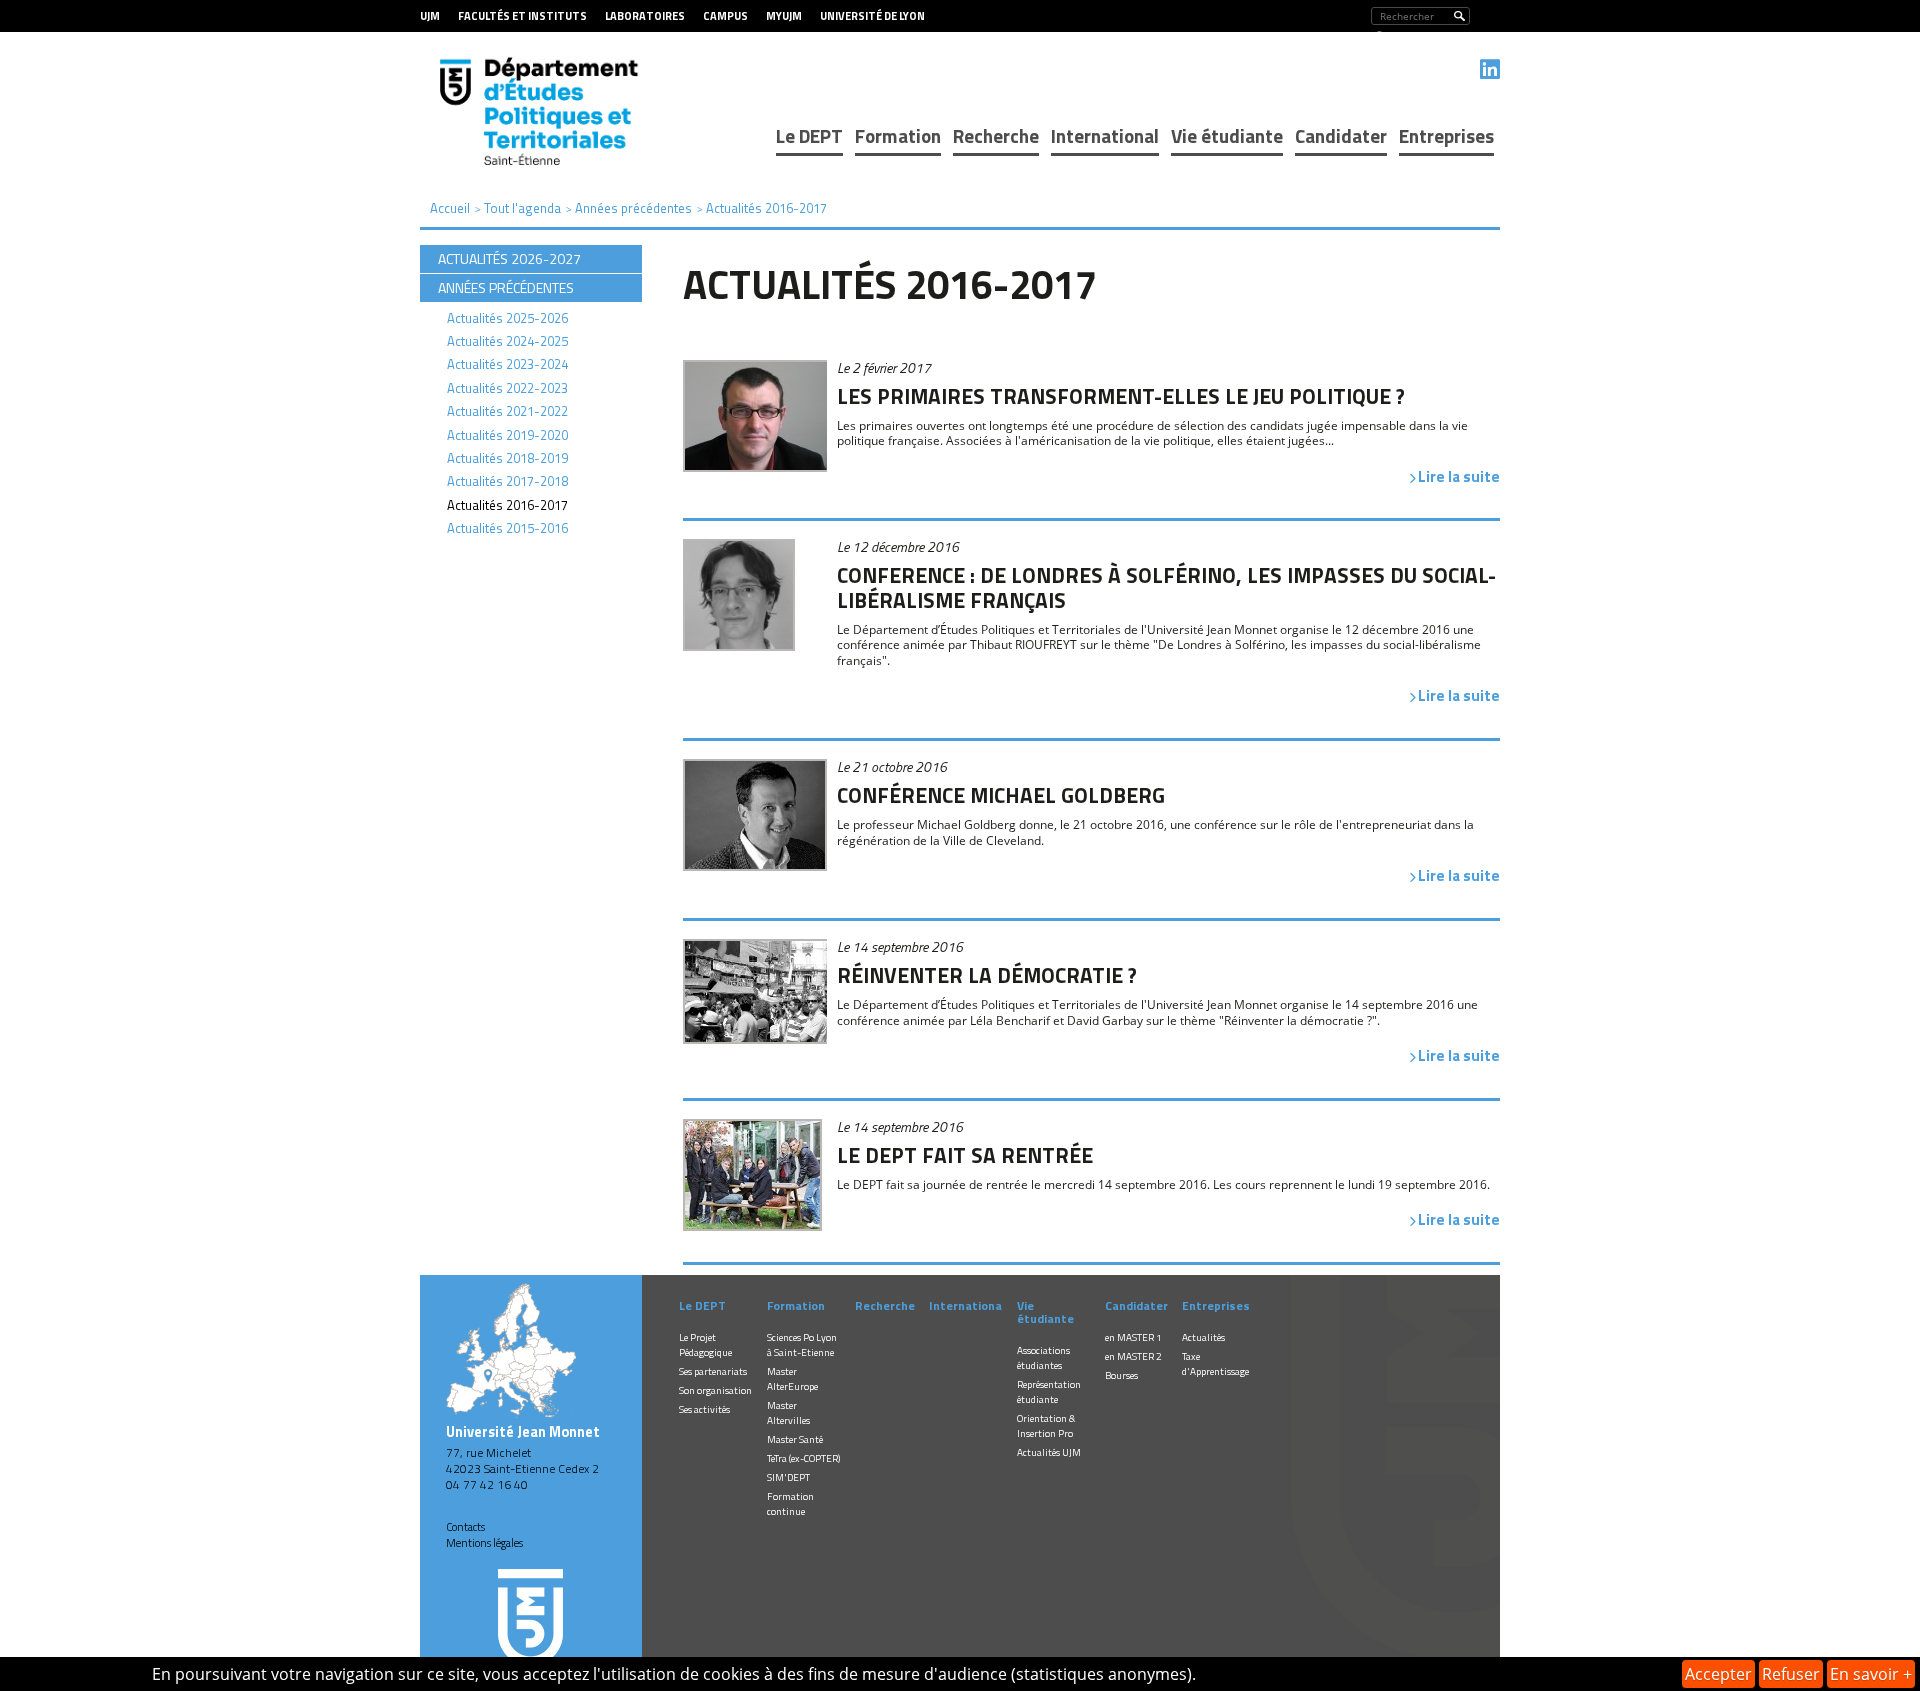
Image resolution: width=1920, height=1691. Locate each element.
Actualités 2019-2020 (507, 435)
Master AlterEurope (792, 1379)
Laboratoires (645, 16)
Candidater (1341, 135)
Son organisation (715, 1390)
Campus (725, 16)
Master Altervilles (788, 1413)
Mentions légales (484, 1543)
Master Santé (795, 1439)
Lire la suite (1459, 476)
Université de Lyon (872, 16)
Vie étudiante (1227, 135)
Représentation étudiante (1049, 1392)
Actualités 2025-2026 (507, 318)
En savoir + (1871, 1674)
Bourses (1121, 1375)
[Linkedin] (1490, 69)
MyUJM (784, 16)
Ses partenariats (713, 1371)
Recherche (996, 135)
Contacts (465, 1527)
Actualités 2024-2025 (507, 341)
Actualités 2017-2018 (507, 481)
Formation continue (790, 1504)
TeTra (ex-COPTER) (803, 1458)
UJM (430, 16)
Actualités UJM (1049, 1452)
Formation (898, 135)
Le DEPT (809, 135)
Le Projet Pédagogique (705, 1345)
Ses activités (704, 1409)
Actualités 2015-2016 (507, 528)
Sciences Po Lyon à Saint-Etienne (802, 1345)
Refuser (1791, 1674)
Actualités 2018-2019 (507, 458)
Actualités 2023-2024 (507, 364)
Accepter (1718, 1674)
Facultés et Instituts (522, 16)
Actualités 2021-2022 (507, 411)
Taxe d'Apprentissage (1215, 1364)
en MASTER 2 (1133, 1356)
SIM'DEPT (788, 1477)
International (1105, 135)
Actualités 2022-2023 (507, 388)
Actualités (1203, 1337)
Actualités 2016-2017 (507, 505)
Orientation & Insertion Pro (1046, 1426)
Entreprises (1446, 135)
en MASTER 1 (1133, 1337)
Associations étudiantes (1043, 1358)
